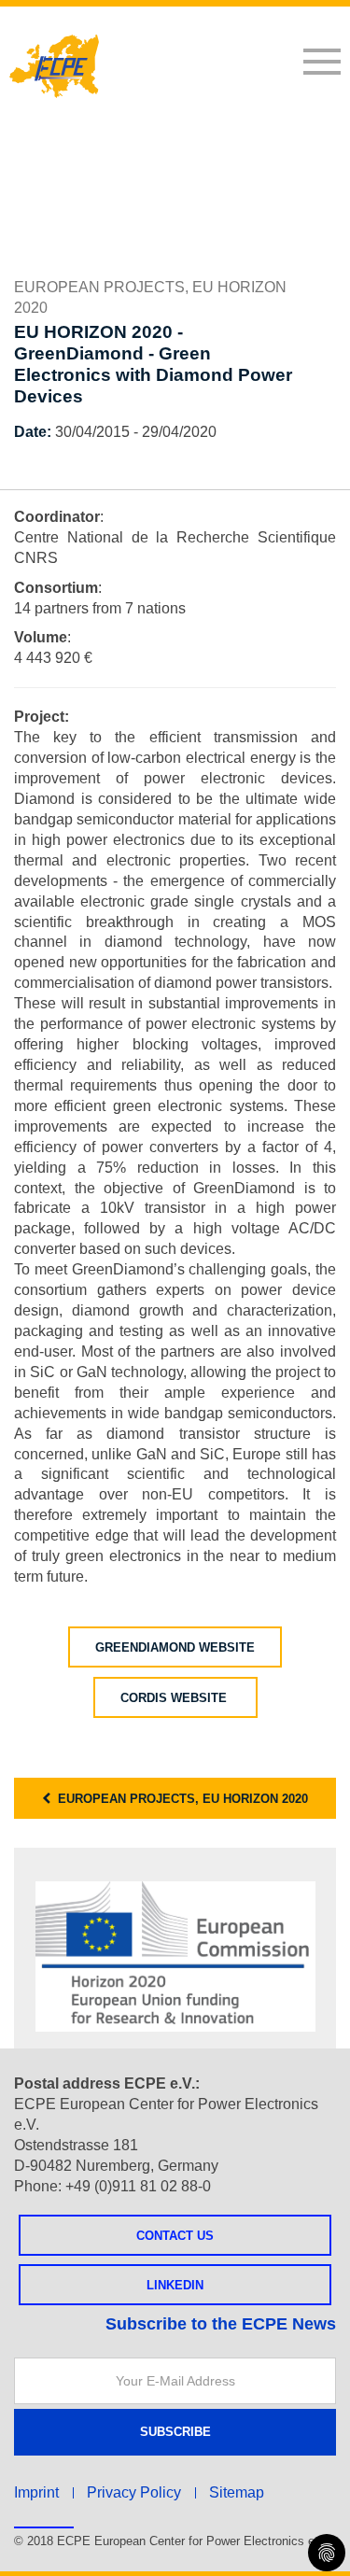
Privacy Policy (134, 2492)
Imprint (36, 2492)
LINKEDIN (175, 2285)
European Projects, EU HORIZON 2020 (179, 1799)
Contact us (175, 2236)
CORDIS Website (175, 1698)
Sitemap (237, 2492)
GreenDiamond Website (175, 1647)
